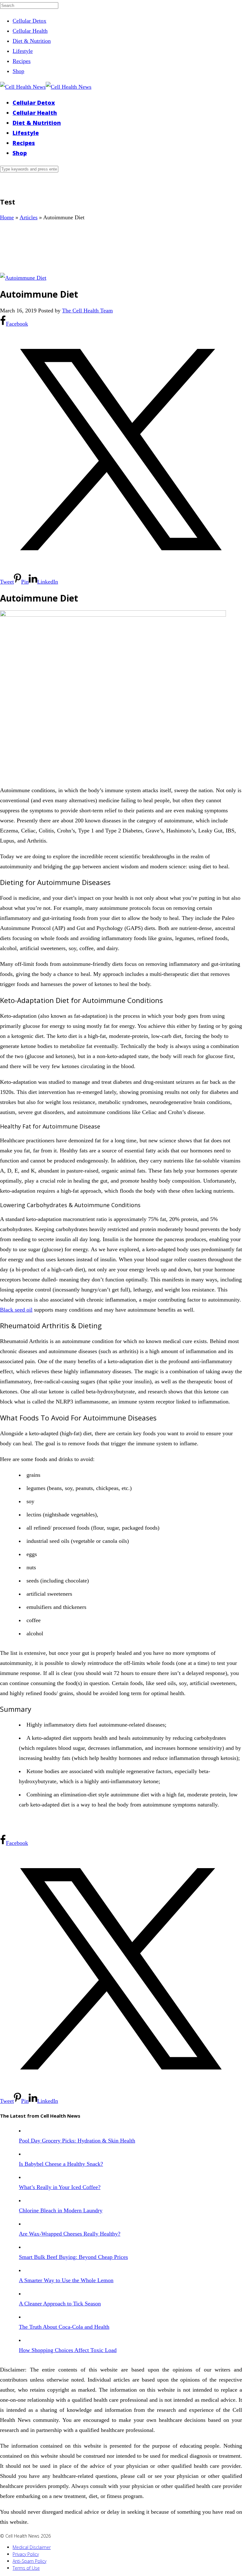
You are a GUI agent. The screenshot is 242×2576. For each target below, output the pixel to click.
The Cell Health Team (87, 311)
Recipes (22, 61)
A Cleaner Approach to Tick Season (60, 2304)
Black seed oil (16, 1310)
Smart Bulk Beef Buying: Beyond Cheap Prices (73, 2257)
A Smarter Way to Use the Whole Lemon (66, 2280)
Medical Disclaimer (32, 2547)
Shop (18, 71)
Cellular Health (30, 31)
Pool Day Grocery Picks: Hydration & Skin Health (77, 2141)
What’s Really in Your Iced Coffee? (60, 2187)
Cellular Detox (29, 21)
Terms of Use (26, 2568)
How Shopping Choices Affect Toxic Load (68, 2350)
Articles (29, 217)
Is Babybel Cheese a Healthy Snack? (61, 2164)
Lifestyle (23, 51)
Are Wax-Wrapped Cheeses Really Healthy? (70, 2234)
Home (7, 217)
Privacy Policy (26, 2554)
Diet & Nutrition (32, 41)
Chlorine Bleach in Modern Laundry (61, 2210)
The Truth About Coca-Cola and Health (64, 2327)
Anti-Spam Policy (29, 2561)
